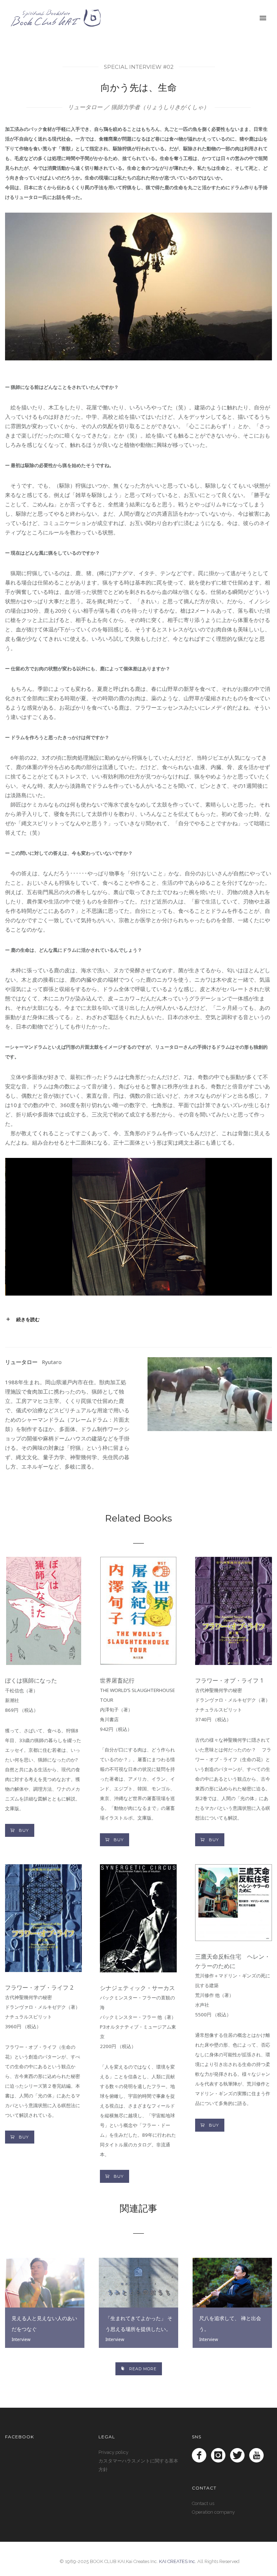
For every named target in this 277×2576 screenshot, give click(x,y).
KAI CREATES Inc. (178, 2561)
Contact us (203, 2503)
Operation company (213, 2512)
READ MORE (143, 2369)
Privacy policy (113, 2452)
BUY (24, 1830)
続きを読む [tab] (28, 1320)
